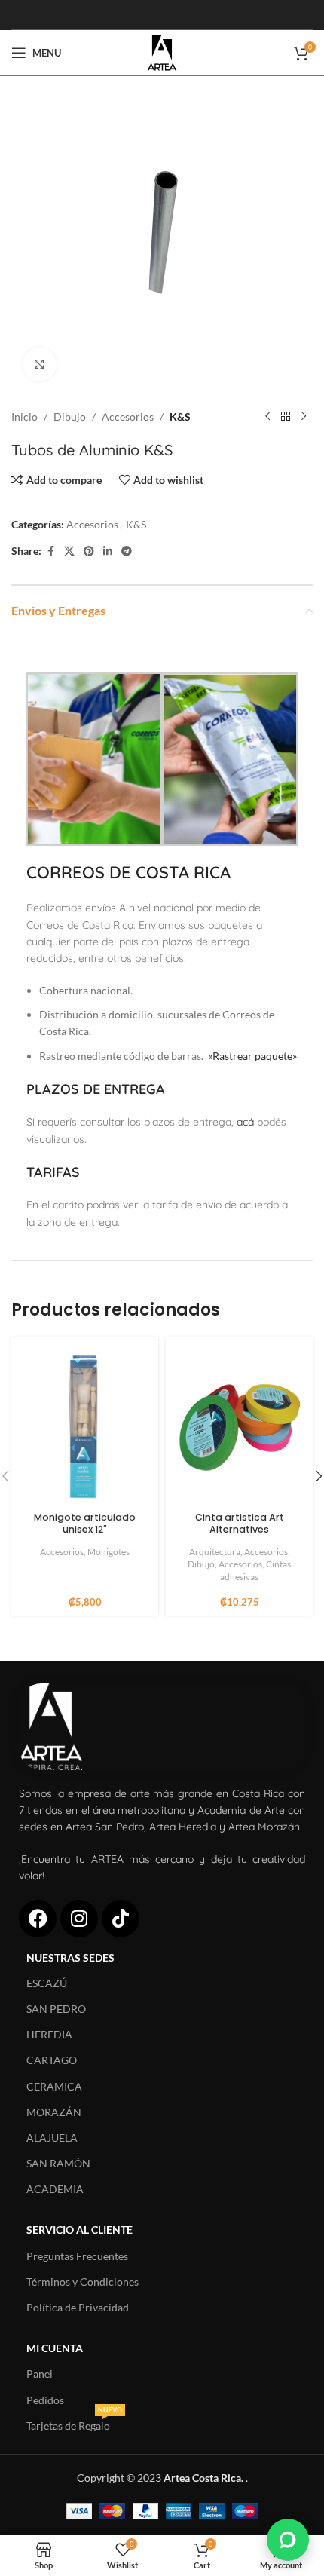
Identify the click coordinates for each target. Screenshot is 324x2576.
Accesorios (128, 417)
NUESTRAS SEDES (70, 1957)
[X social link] (69, 551)
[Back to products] (286, 417)
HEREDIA (49, 2034)
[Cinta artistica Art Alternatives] (239, 1426)
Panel (40, 2374)
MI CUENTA (55, 2348)
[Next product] (304, 417)
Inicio (24, 417)
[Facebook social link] (50, 551)
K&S (180, 417)
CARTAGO (52, 2060)
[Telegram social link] (127, 551)
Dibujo (70, 417)
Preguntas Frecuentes (77, 2256)
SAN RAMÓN (58, 2163)
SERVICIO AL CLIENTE (79, 2230)
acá (245, 1122)
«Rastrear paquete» (252, 1056)
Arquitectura (215, 1552)
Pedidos (45, 2400)
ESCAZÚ (47, 1983)
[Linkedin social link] (108, 551)
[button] (288, 2540)
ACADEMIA (55, 2189)
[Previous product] (267, 417)
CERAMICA (54, 2086)
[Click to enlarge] (40, 364)
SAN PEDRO (56, 2009)
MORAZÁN (54, 2112)
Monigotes (109, 1552)
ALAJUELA (52, 2138)
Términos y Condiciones (83, 2282)
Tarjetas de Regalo (74, 2423)
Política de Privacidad (78, 2307)
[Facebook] (38, 1919)
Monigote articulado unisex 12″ (85, 1523)
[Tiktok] (121, 1919)
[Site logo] (162, 52)
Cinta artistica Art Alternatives (240, 1523)
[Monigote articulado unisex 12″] (85, 1426)
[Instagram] (79, 1919)
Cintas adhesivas (255, 1570)
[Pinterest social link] (89, 551)
